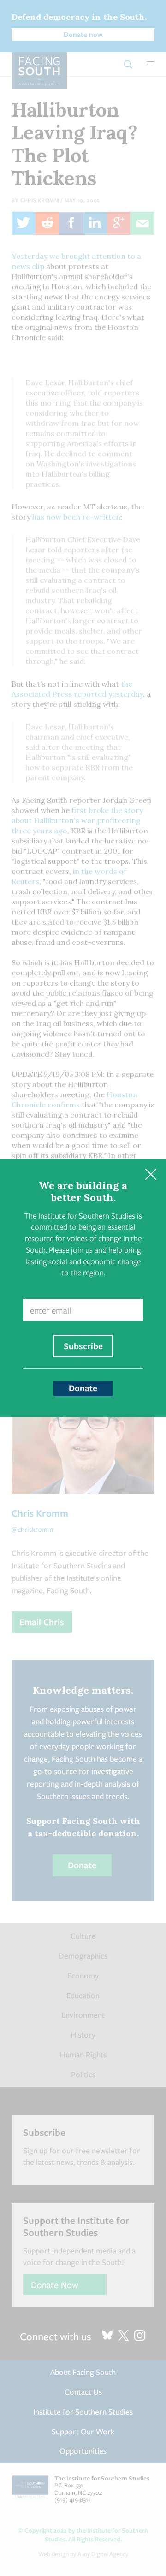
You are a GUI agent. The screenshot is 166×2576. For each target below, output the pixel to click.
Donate (83, 1388)
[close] (151, 1174)
